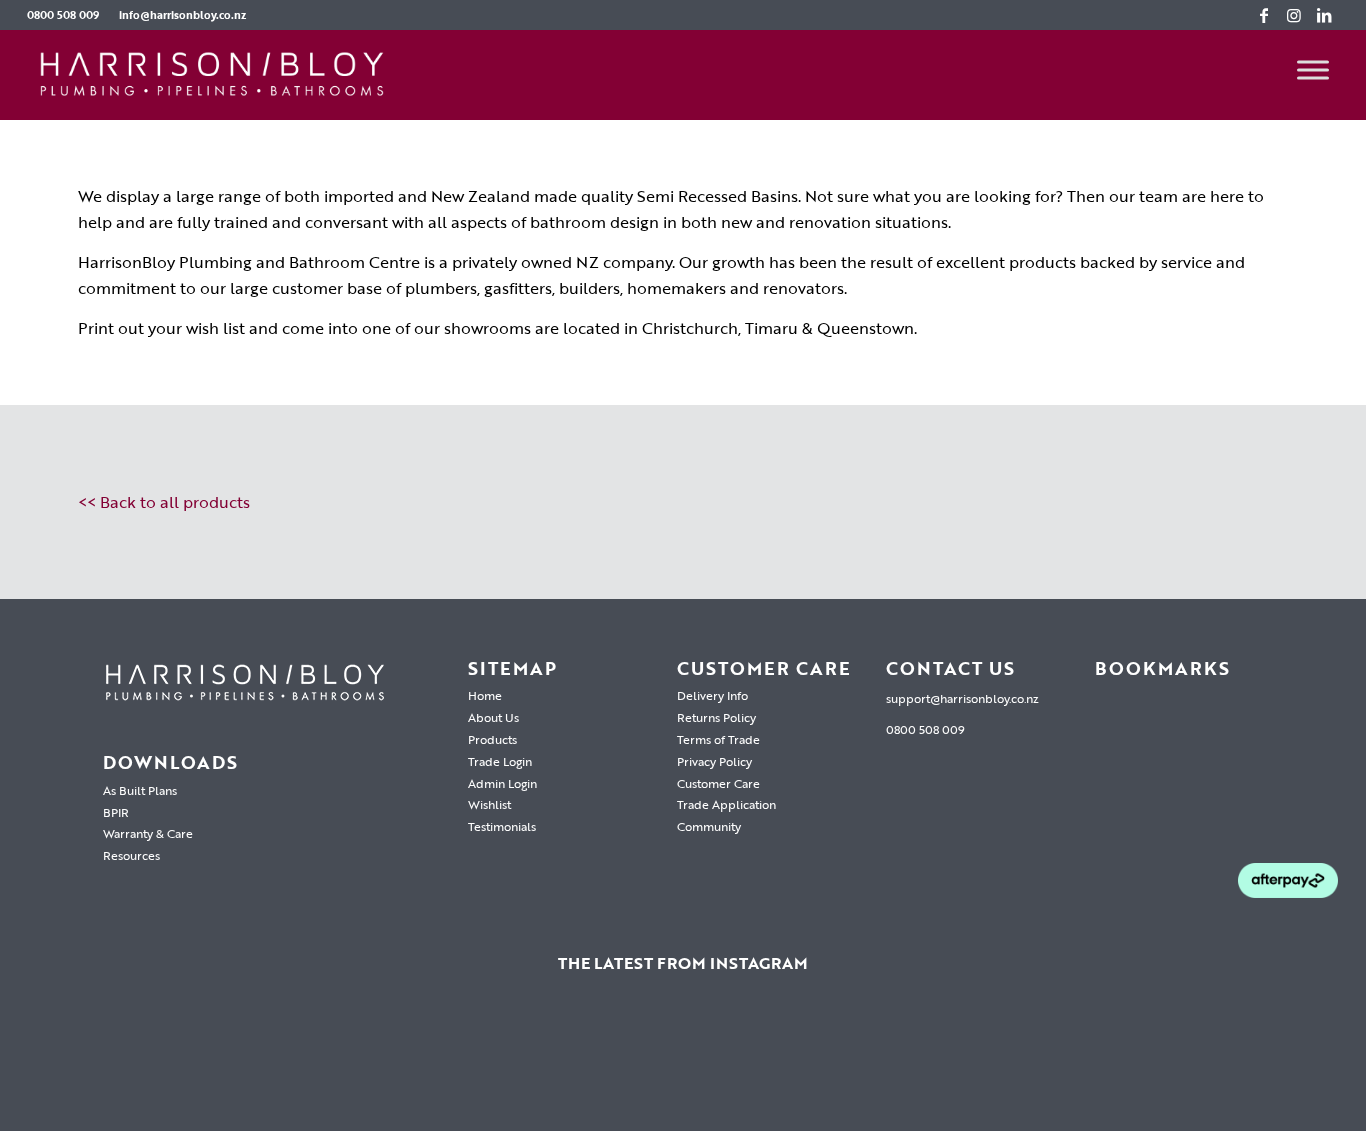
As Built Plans (140, 790)
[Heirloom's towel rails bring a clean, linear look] (97, 1064)
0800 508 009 (63, 15)
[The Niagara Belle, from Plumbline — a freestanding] (682, 1064)
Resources (131, 855)
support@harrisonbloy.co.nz (962, 698)
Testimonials (502, 826)
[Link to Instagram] (1294, 15)
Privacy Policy (714, 761)
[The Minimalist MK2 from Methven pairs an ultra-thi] (878, 1064)
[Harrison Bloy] (212, 75)
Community (709, 826)
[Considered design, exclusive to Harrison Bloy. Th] (1268, 1064)
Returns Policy (716, 717)
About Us (493, 717)
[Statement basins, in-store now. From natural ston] (1073, 1064)
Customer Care (718, 783)
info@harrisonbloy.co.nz (182, 15)
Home (485, 695)
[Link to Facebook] (1264, 15)
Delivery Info (712, 695)
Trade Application (726, 804)
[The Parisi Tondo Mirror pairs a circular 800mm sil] (487, 1064)
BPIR (116, 812)
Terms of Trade (718, 739)
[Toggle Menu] (1313, 70)
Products (492, 739)
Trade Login (500, 761)
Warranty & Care (148, 833)
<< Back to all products (164, 502)
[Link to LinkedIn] (1324, 15)
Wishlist (489, 804)
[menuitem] (68, 15)
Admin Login (502, 783)
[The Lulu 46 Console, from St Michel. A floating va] (292, 1064)
